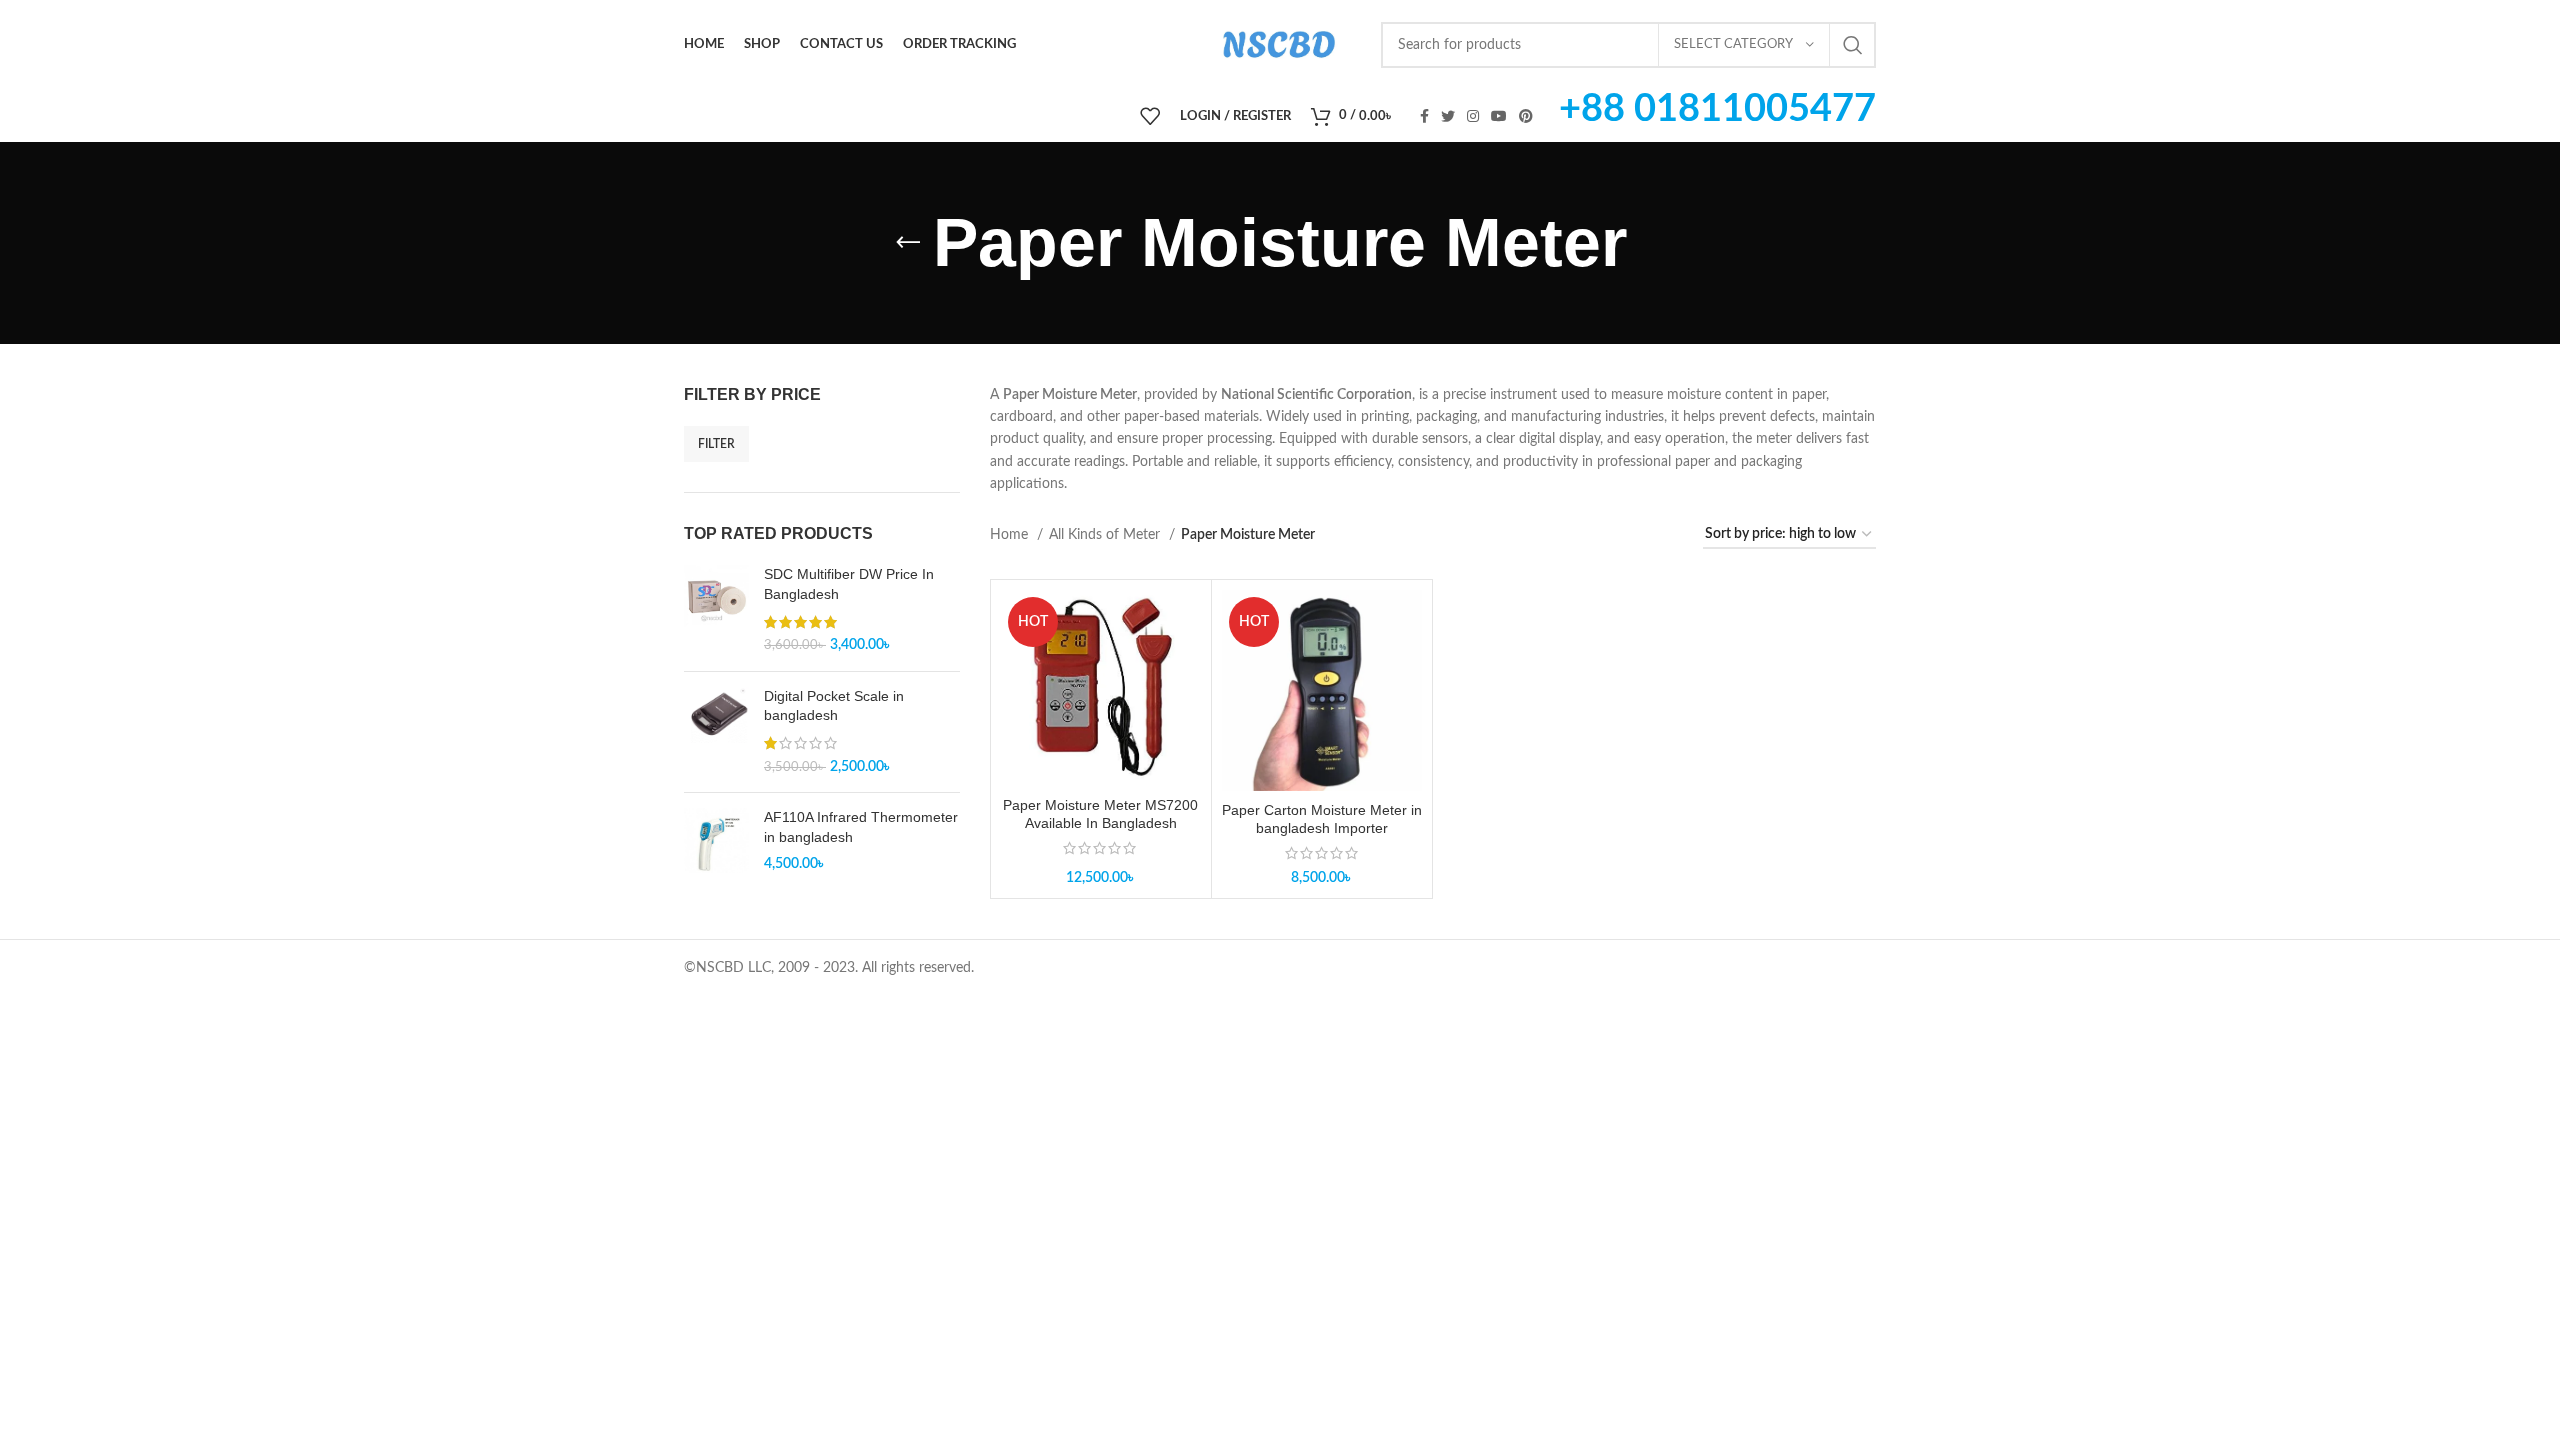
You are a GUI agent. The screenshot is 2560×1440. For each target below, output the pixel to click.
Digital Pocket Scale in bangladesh (834, 706)
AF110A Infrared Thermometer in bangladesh (861, 827)
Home (1011, 535)
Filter (716, 444)
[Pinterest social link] (1526, 116)
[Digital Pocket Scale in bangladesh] (716, 732)
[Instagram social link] (1473, 116)
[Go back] (908, 243)
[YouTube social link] (1499, 116)
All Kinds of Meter (1106, 535)
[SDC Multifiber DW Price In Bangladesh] (716, 610)
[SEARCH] (1853, 45)
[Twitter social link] (1448, 116)
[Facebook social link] (1424, 116)
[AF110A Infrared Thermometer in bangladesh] (716, 841)
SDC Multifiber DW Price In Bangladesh (849, 584)
